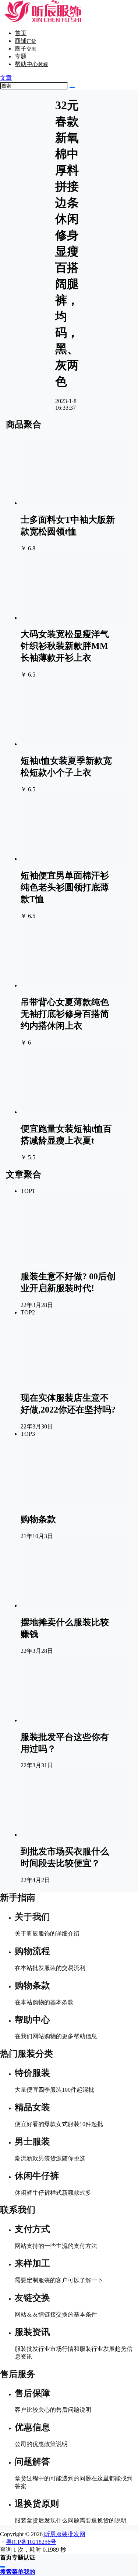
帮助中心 (31, 64)
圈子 (25, 49)
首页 (21, 33)
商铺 (25, 41)
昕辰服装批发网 (64, 2534)
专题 (21, 56)
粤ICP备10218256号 (31, 2542)
